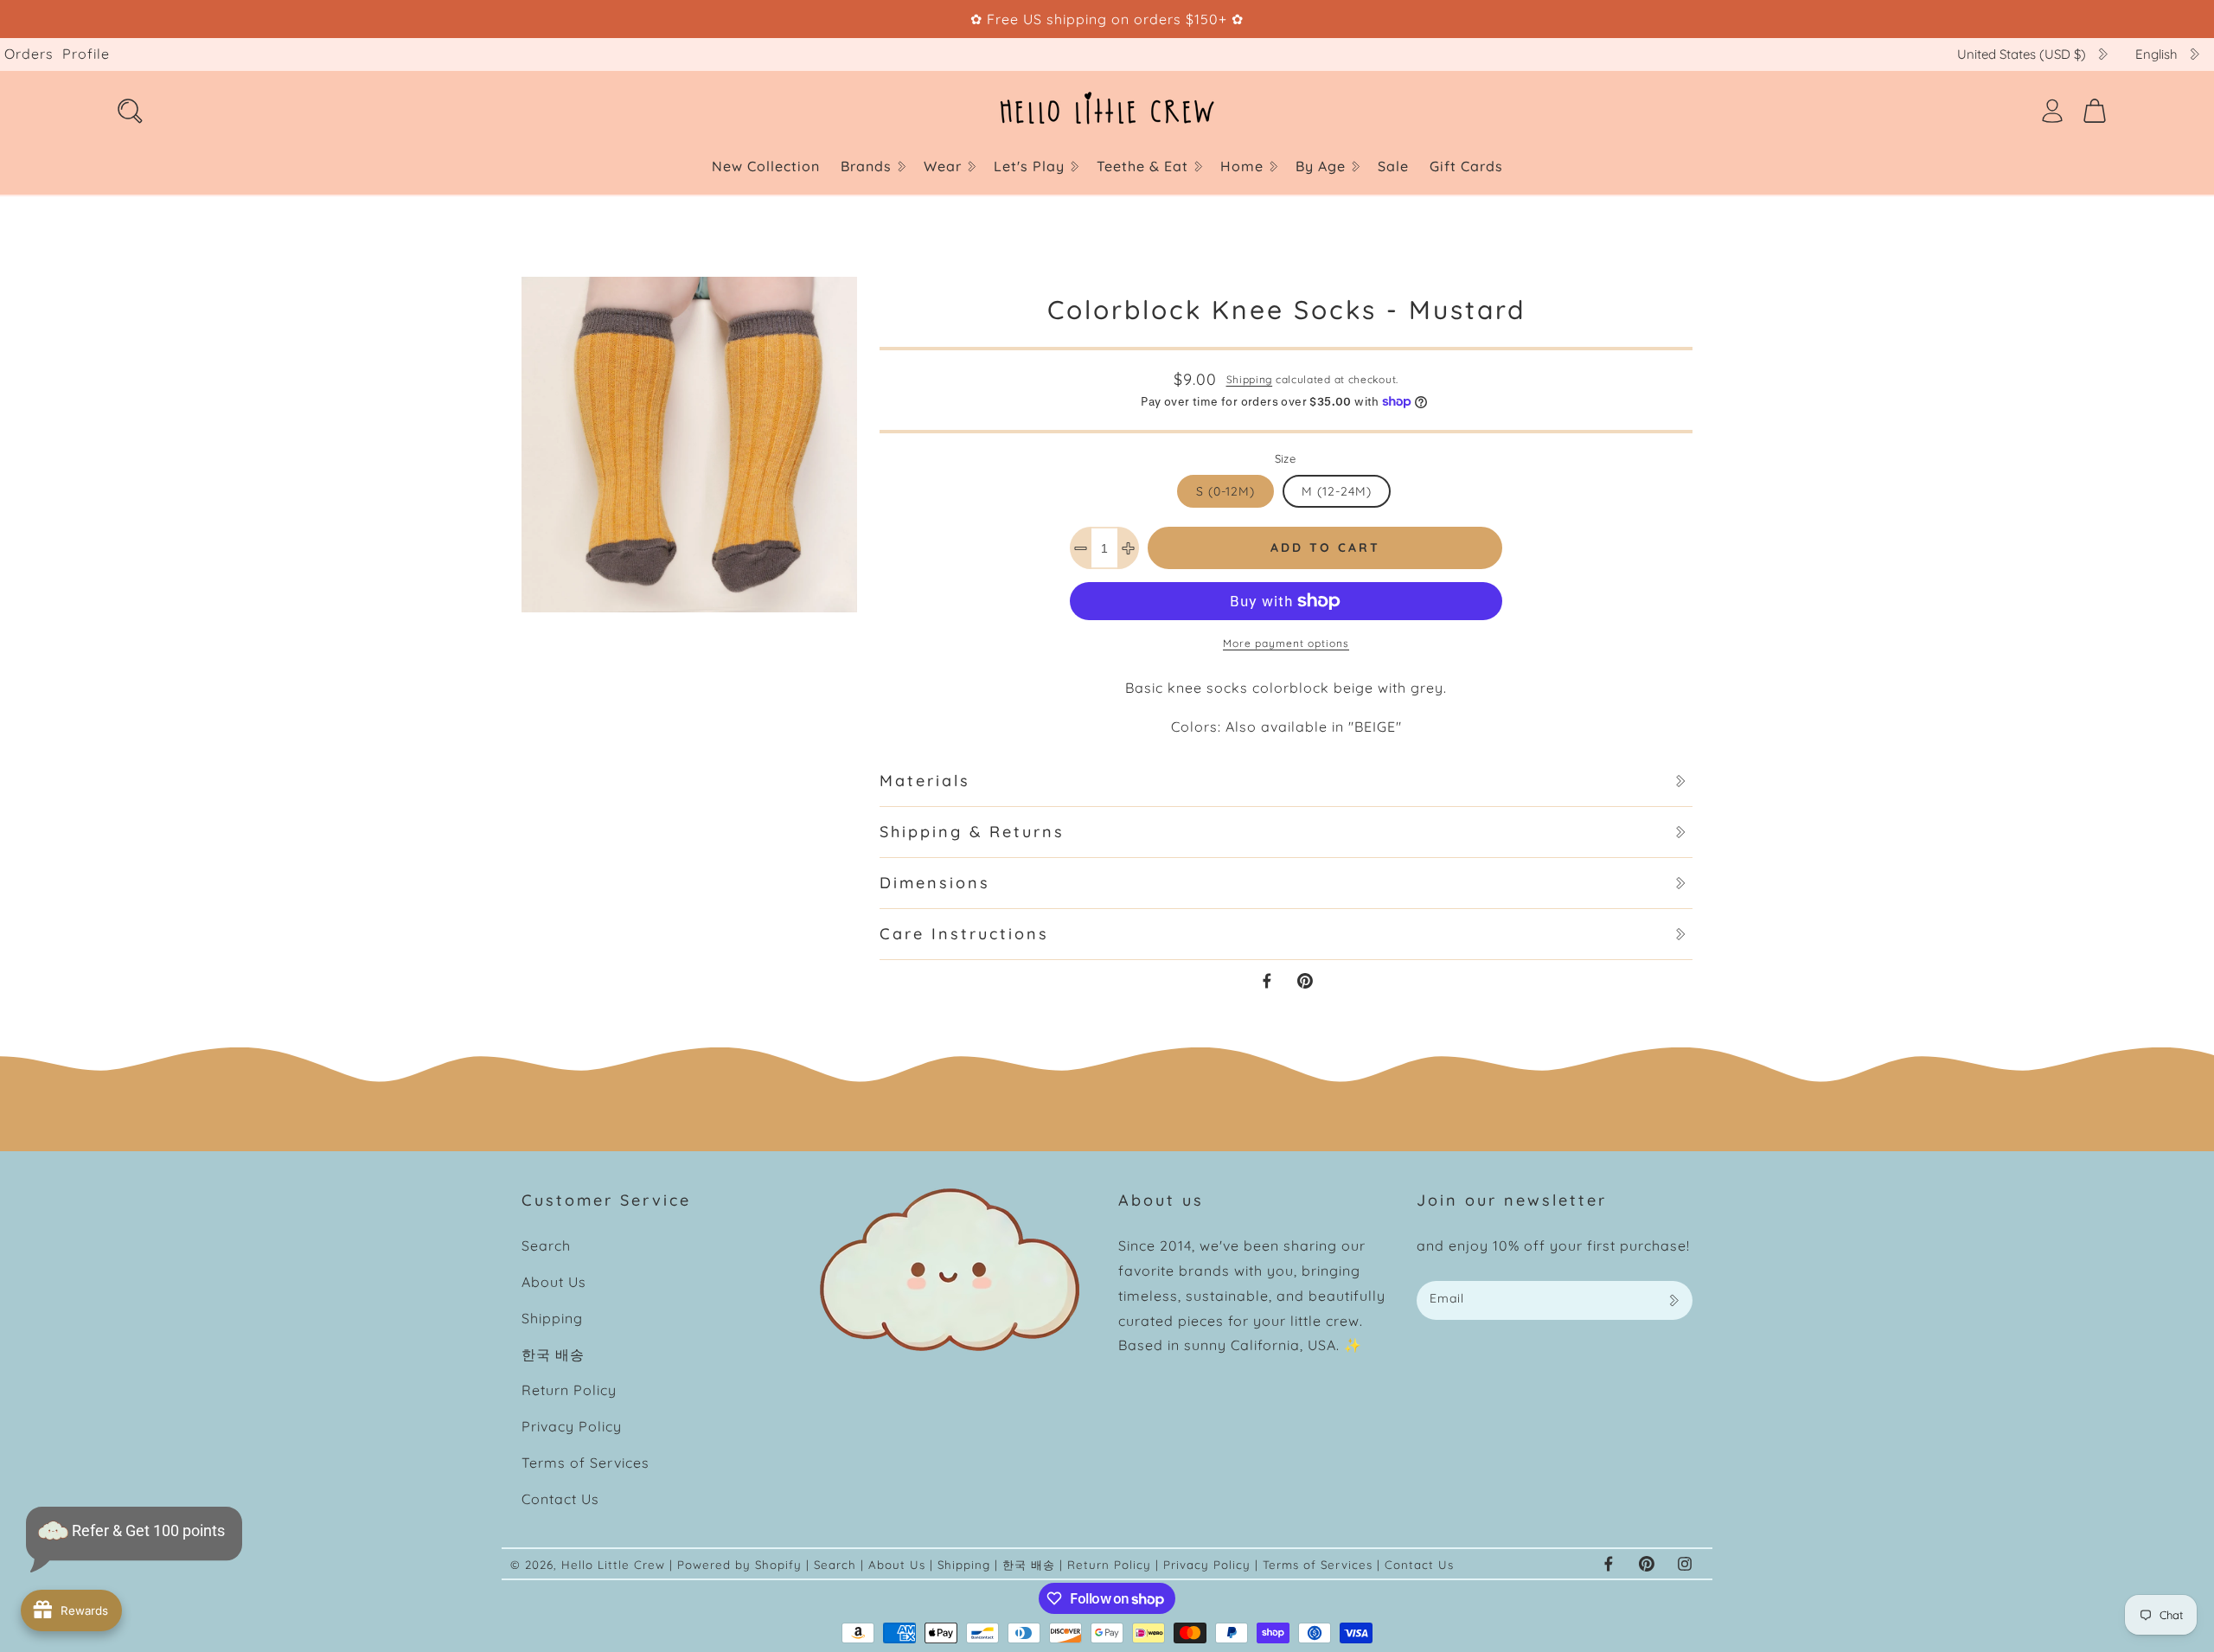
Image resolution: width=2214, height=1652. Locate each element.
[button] (872, 166)
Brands (866, 166)
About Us (554, 1282)
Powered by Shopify (739, 1565)
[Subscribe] (1673, 1300)
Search (546, 1245)
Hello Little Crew (613, 1565)
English (2156, 54)
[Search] (130, 111)
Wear (943, 166)
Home (1242, 166)
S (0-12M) (1225, 491)
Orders (29, 54)
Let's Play (1029, 166)
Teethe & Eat (1142, 166)
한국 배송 (553, 1354)
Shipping (1250, 379)
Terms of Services (585, 1463)
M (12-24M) (1337, 491)
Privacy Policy (572, 1426)
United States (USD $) (2022, 54)
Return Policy (569, 1390)
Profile (86, 54)
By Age (1321, 166)
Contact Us (560, 1499)
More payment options (1286, 643)
